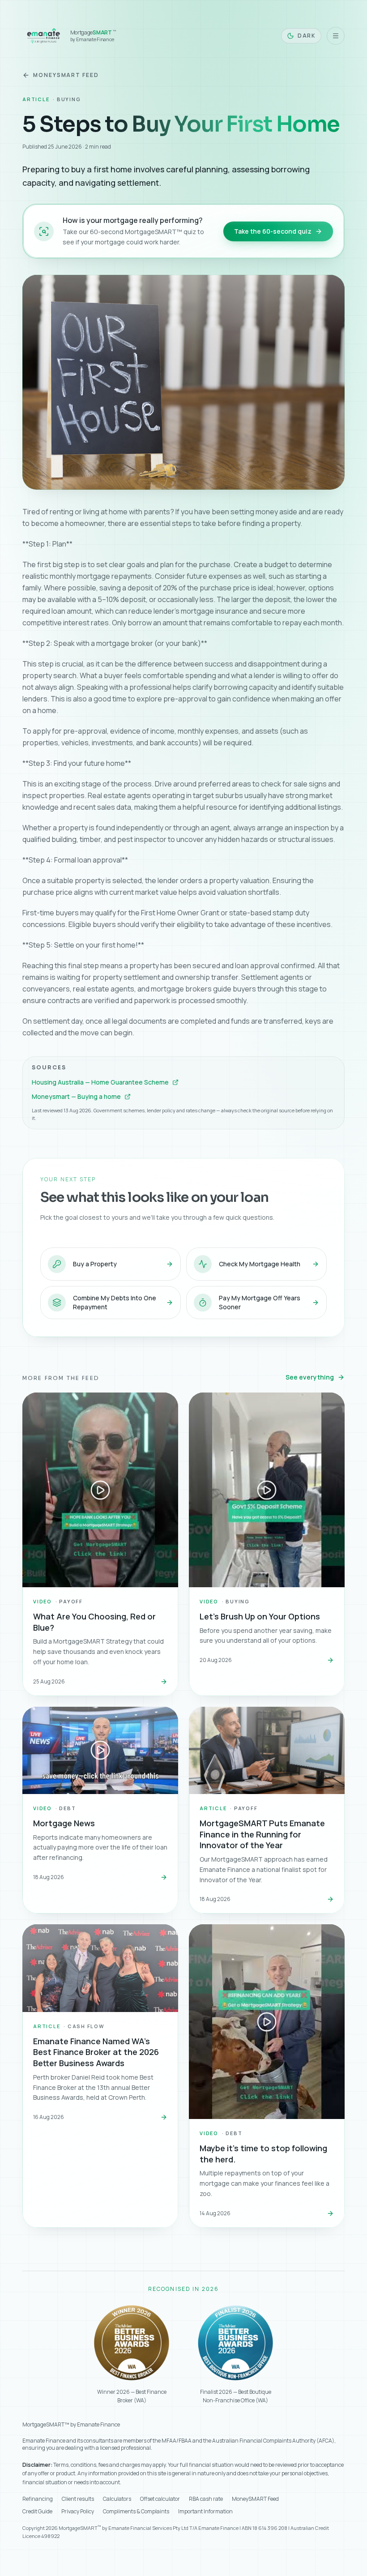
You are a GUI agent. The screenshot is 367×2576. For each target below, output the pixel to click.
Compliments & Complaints (136, 2512)
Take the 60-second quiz (273, 231)
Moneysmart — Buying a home (76, 1096)
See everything (310, 1377)
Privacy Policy (78, 2512)
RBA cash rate (206, 2499)
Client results (78, 2499)
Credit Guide (37, 2512)
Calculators (117, 2499)
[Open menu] (336, 36)
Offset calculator (160, 2499)
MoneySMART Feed (66, 75)
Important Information (205, 2512)
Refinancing (38, 2499)
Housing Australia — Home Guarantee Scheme (100, 1082)
